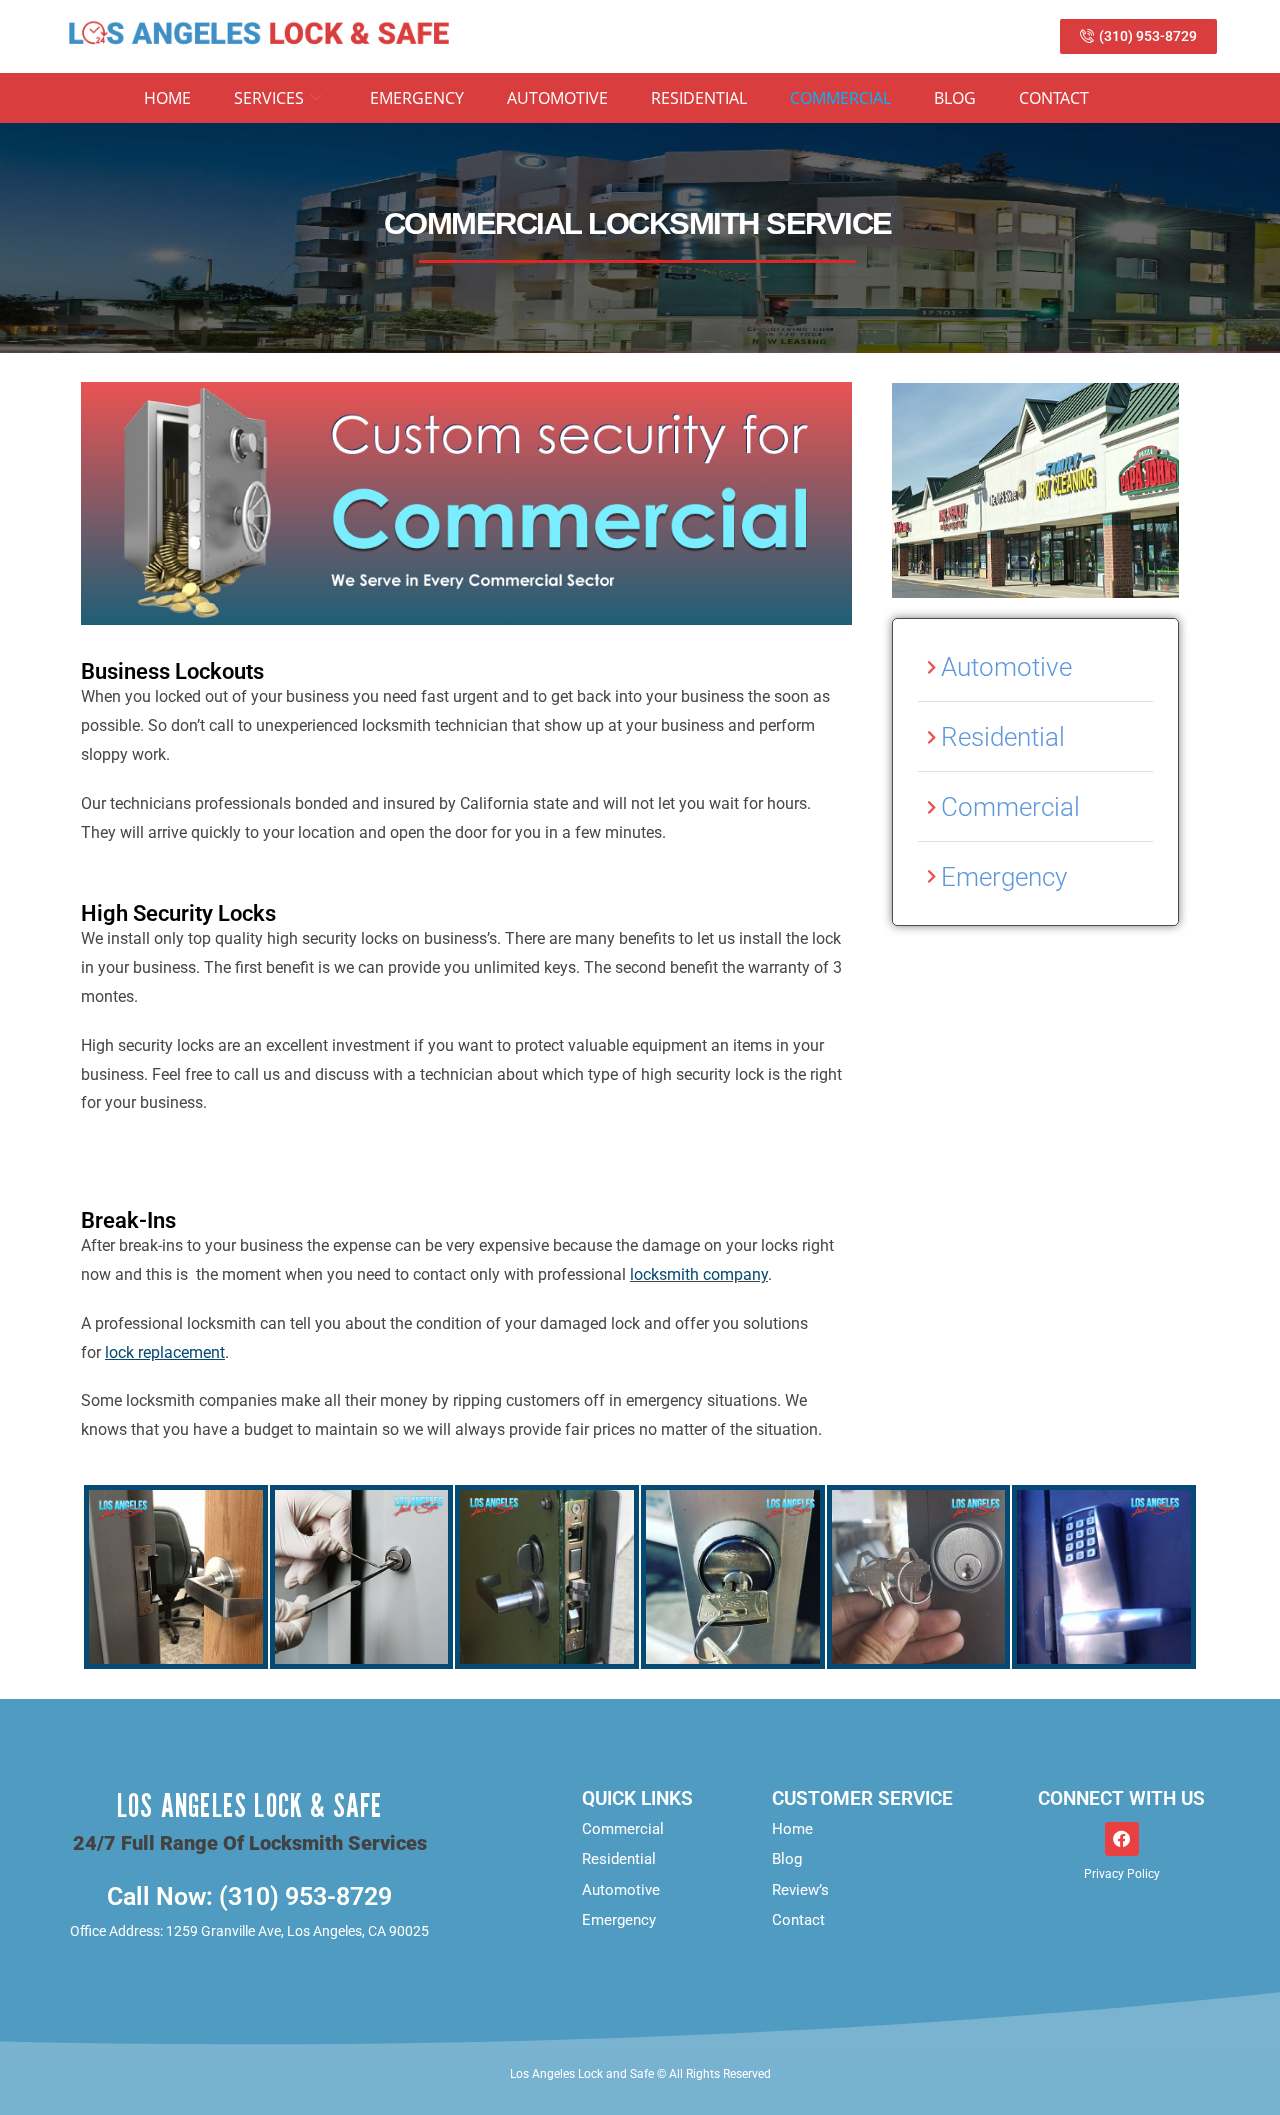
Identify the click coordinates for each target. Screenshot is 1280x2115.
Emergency (417, 98)
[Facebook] (1122, 1839)
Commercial (840, 98)
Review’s (800, 1890)
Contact (1054, 98)
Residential (699, 98)
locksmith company (699, 1274)
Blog (955, 98)
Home (167, 98)
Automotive (557, 98)
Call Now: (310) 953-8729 (249, 1896)
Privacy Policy (1122, 1874)
